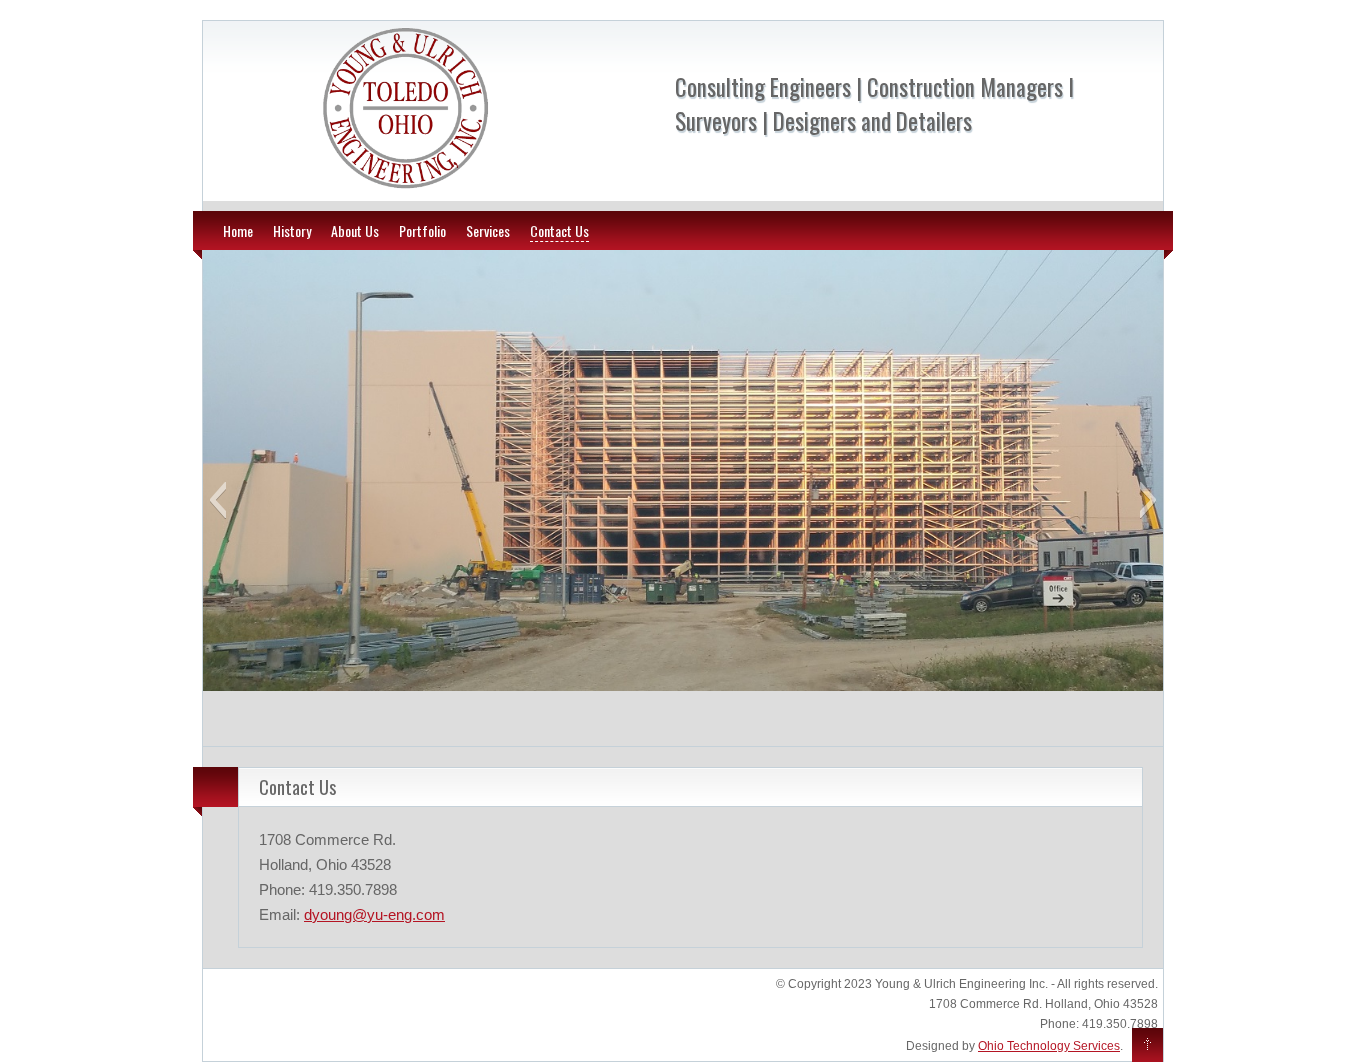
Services (488, 230)
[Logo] (405, 189)
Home (238, 230)
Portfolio (422, 230)
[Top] (1147, 1046)
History (292, 230)
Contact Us (559, 230)
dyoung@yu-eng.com (374, 914)
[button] (217, 500)
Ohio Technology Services (1049, 1046)
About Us (355, 230)
